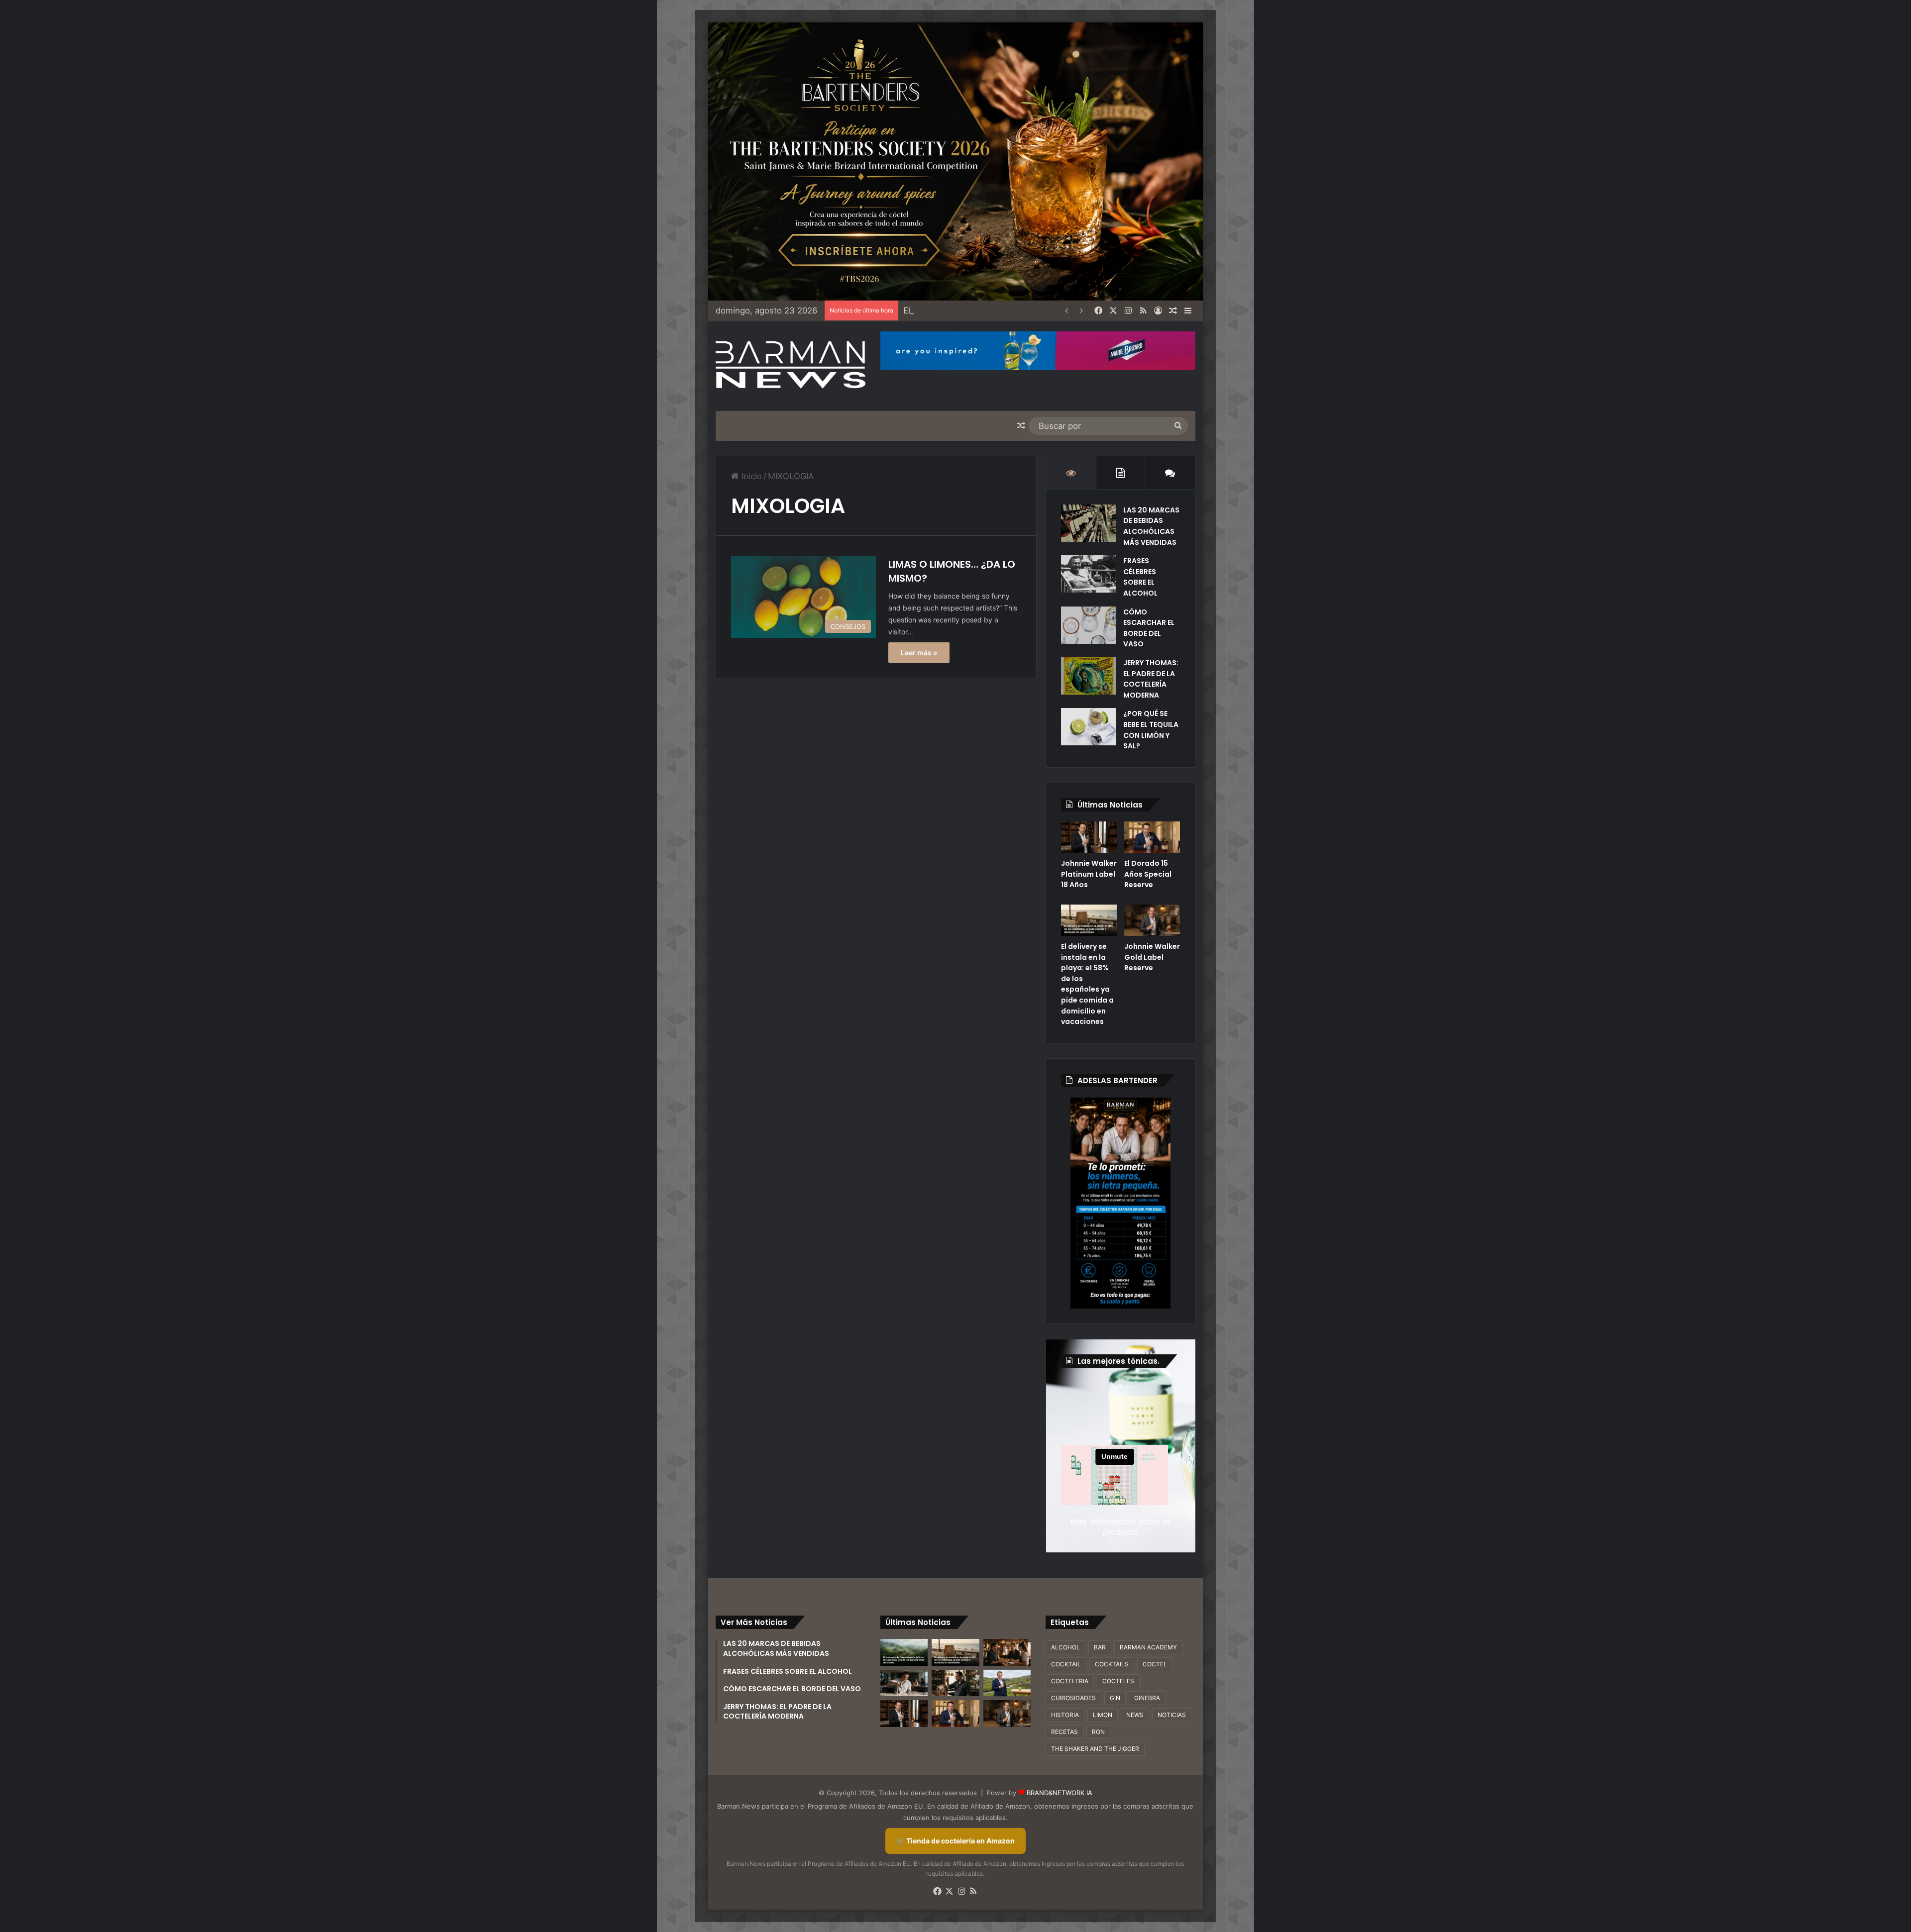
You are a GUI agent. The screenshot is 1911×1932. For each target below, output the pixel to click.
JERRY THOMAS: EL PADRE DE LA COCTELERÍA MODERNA (1151, 679)
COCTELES (1118, 1681)
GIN (1115, 1698)
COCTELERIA (1070, 1681)
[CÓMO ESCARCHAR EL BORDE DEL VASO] (1088, 625)
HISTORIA (1065, 1715)
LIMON (1103, 1715)
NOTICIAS (1172, 1715)
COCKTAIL (1066, 1664)
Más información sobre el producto (1120, 1527)
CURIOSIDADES (1073, 1698)
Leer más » (919, 653)
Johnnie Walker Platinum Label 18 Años (1089, 874)
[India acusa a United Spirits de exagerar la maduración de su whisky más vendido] (955, 1683)
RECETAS (1064, 1732)
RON (1098, 1732)
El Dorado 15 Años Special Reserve (1148, 874)
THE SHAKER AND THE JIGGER (1095, 1749)
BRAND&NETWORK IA (1060, 1793)
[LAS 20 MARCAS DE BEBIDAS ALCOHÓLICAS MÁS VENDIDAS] (1088, 523)
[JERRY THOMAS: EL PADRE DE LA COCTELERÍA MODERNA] (1088, 676)
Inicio (750, 476)
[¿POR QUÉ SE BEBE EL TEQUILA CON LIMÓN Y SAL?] (1088, 727)
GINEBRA (1147, 1698)
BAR (1100, 1647)
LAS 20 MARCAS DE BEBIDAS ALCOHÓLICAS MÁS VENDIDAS (1151, 526)
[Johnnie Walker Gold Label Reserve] (1152, 920)
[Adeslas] (1120, 1203)
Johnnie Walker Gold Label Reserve (1152, 957)
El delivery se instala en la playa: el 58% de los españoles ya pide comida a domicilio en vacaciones (1087, 984)
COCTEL (1155, 1664)
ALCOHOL (1065, 1647)
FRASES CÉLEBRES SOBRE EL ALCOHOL (1140, 577)
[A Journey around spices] (955, 161)
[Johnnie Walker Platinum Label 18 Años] (1089, 837)
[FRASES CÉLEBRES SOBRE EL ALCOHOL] (1088, 574)
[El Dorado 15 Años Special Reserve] (1152, 837)
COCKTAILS (1112, 1664)
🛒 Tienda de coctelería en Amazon (955, 1841)
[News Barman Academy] (791, 365)
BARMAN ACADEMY (1148, 1647)
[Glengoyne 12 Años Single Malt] (1007, 1683)
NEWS (1135, 1715)
